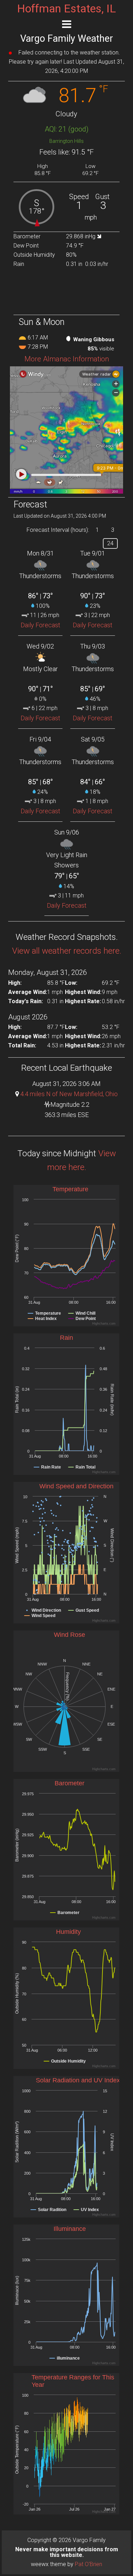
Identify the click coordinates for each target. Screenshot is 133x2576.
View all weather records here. (67, 951)
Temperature (70, 1189)
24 (110, 543)
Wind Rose (70, 1635)
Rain (66, 1338)
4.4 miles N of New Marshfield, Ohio (69, 1094)
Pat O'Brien (88, 2564)
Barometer (70, 1783)
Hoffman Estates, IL (66, 8)
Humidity (68, 1932)
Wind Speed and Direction (76, 1486)
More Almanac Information (67, 359)
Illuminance (70, 2229)
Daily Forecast (40, 625)
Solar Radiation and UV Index (78, 2080)
